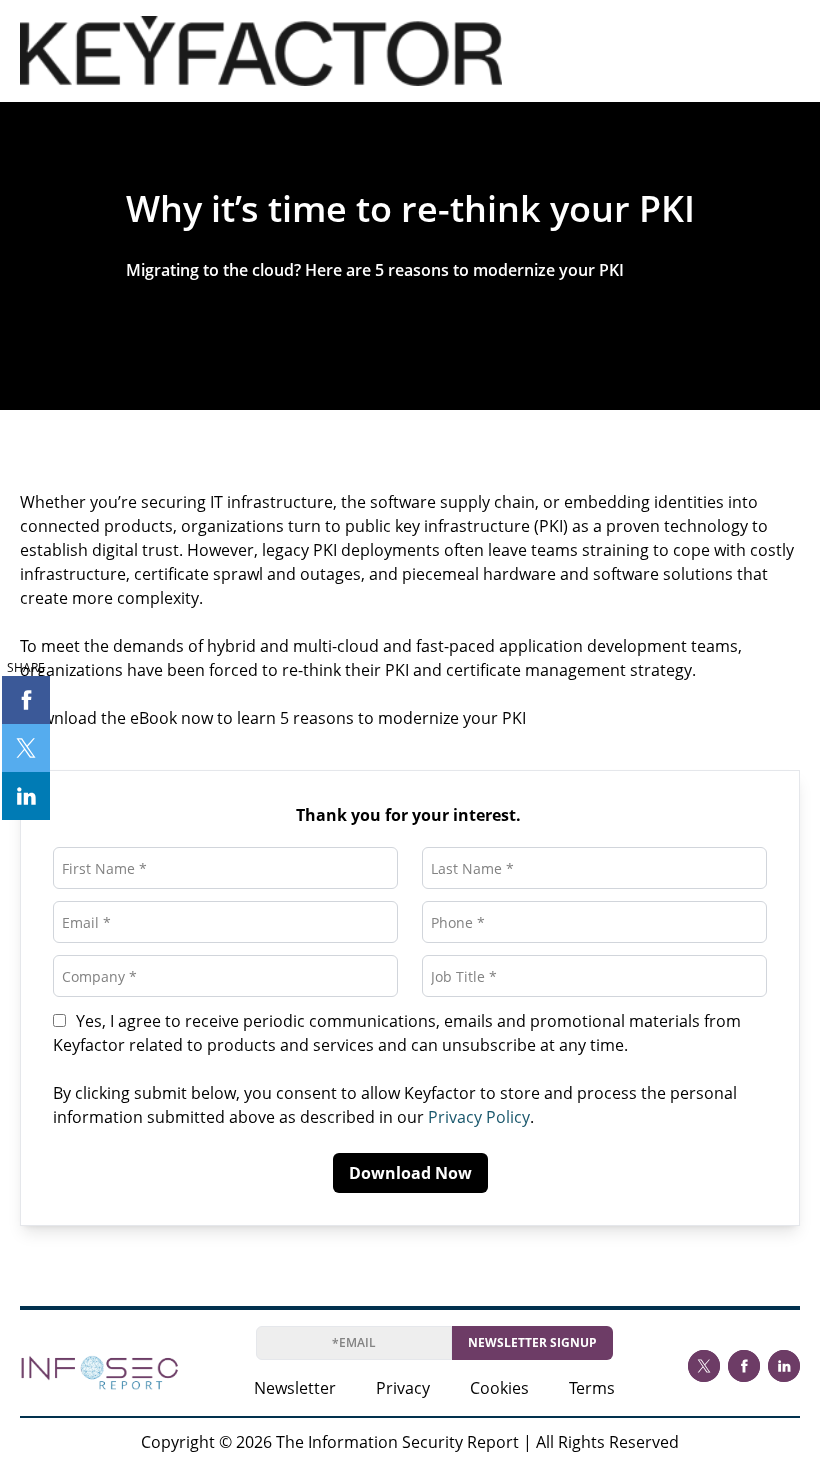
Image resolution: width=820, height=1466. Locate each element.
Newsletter (295, 1388)
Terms (592, 1388)
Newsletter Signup (532, 1342)
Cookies (499, 1388)
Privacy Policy (479, 1117)
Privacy (403, 1388)
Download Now (410, 1173)
